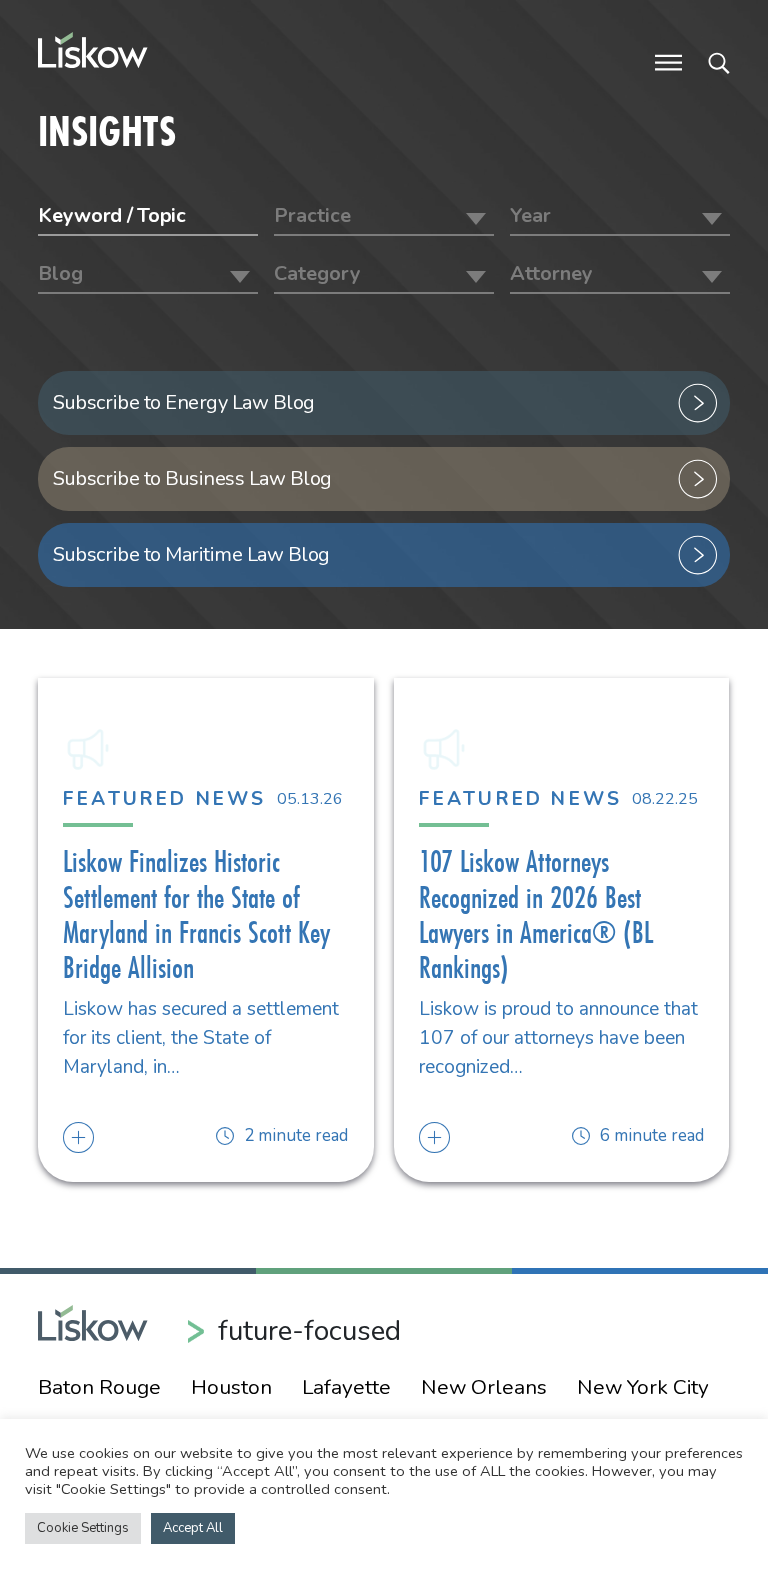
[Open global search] (719, 61)
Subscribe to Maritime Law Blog (191, 554)
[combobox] (384, 218)
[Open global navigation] (668, 61)
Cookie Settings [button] (83, 1528)
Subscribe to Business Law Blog (192, 478)
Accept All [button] (193, 1528)
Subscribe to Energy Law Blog (184, 402)
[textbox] (384, 216)
